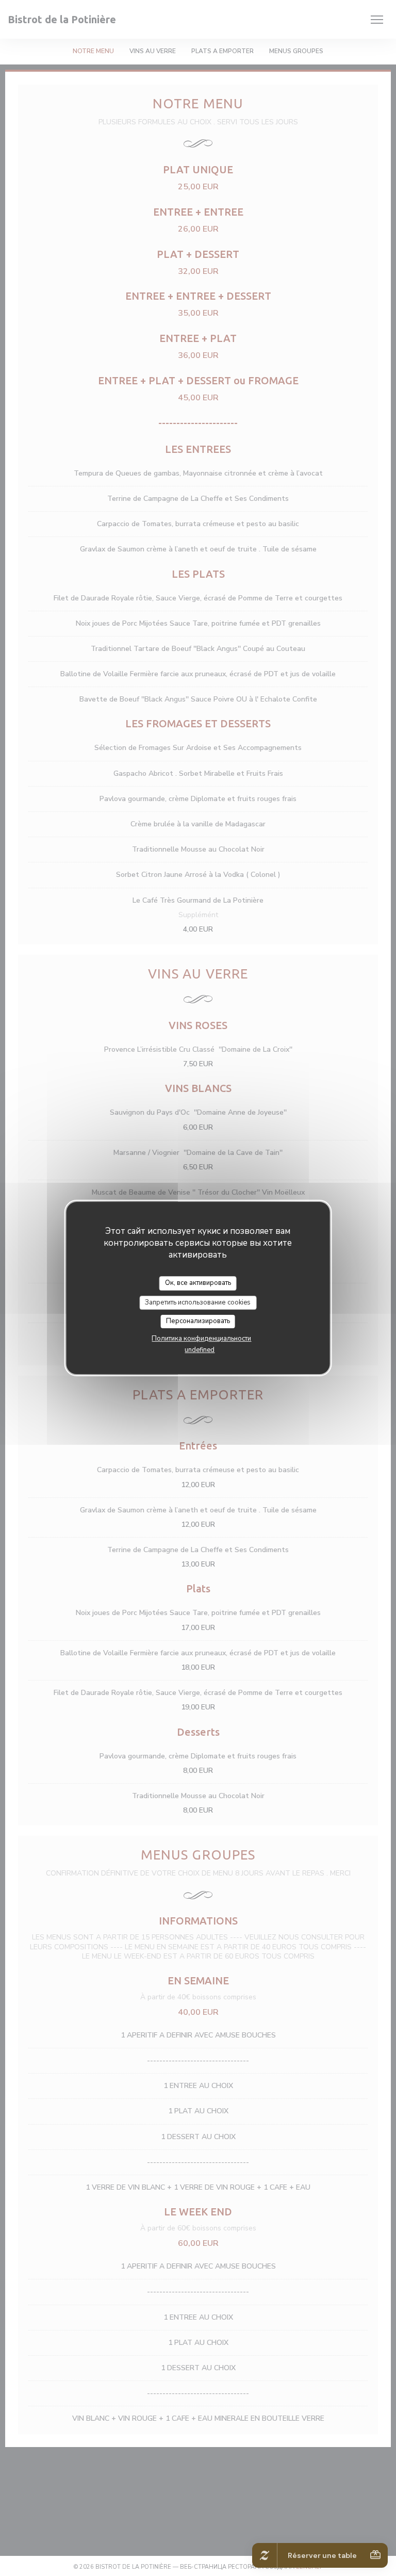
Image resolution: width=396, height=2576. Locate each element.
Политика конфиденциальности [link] (201, 1339)
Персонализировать (198, 1321)
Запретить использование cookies (198, 1302)
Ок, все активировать (198, 1283)
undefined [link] (200, 1350)
